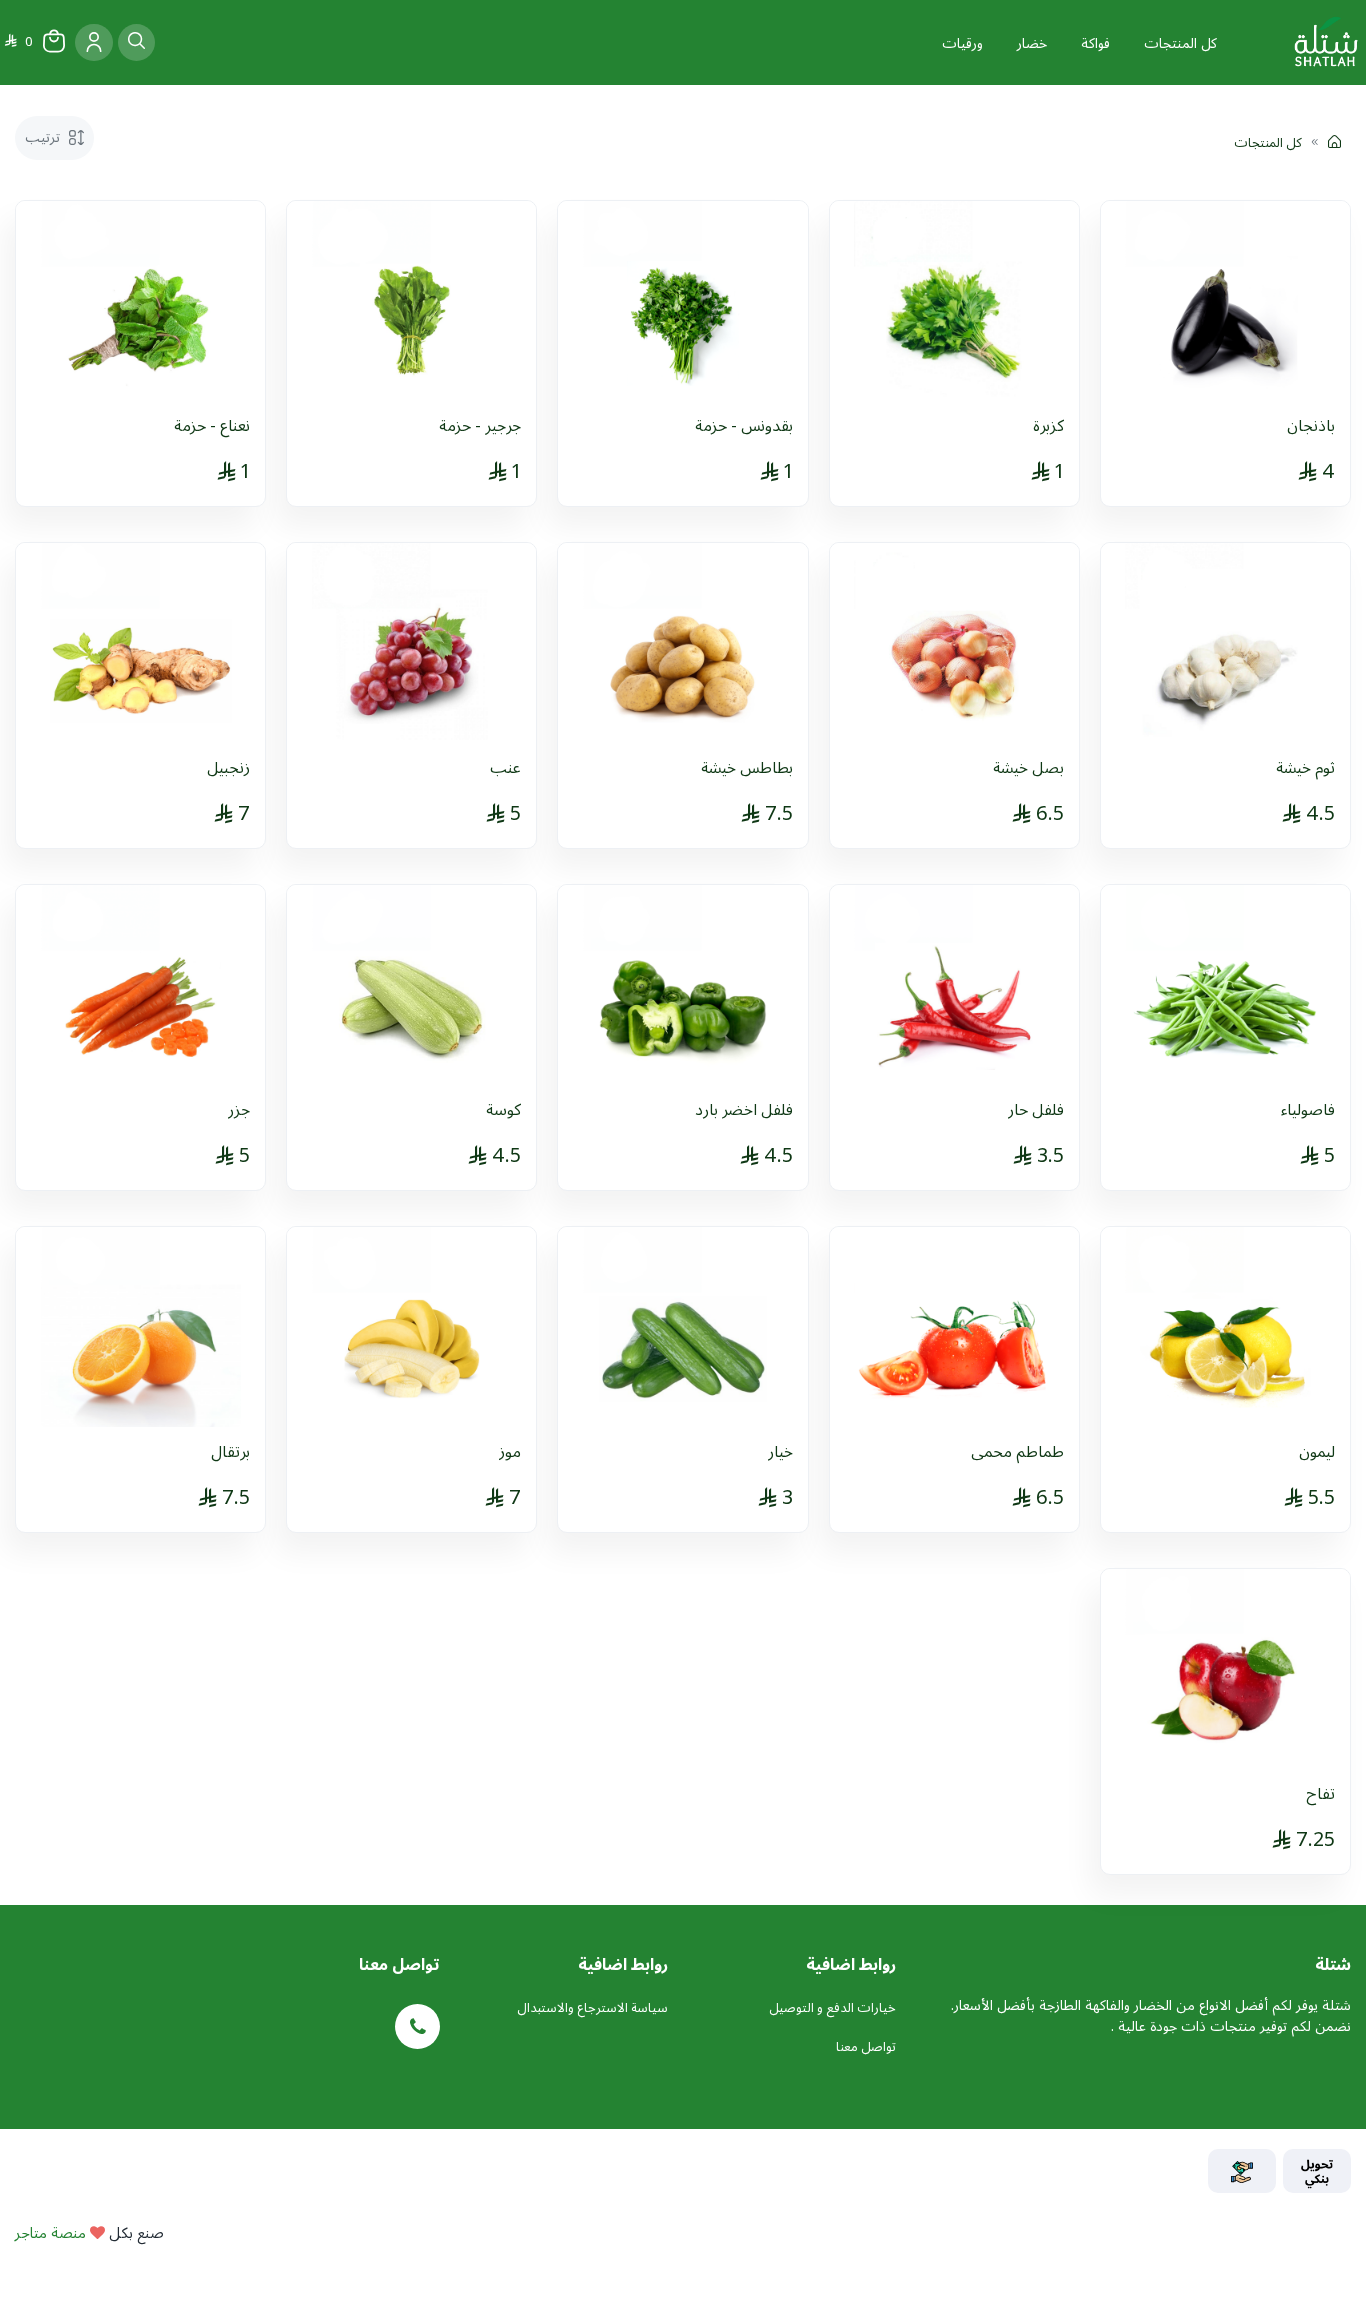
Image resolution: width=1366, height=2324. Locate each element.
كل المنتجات (1180, 42)
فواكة (1095, 42)
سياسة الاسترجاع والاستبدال (592, 2007)
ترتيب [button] (44, 136)
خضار (1032, 42)
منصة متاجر (50, 2232)
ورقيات (962, 42)
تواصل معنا (866, 2046)
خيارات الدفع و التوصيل (832, 2007)
